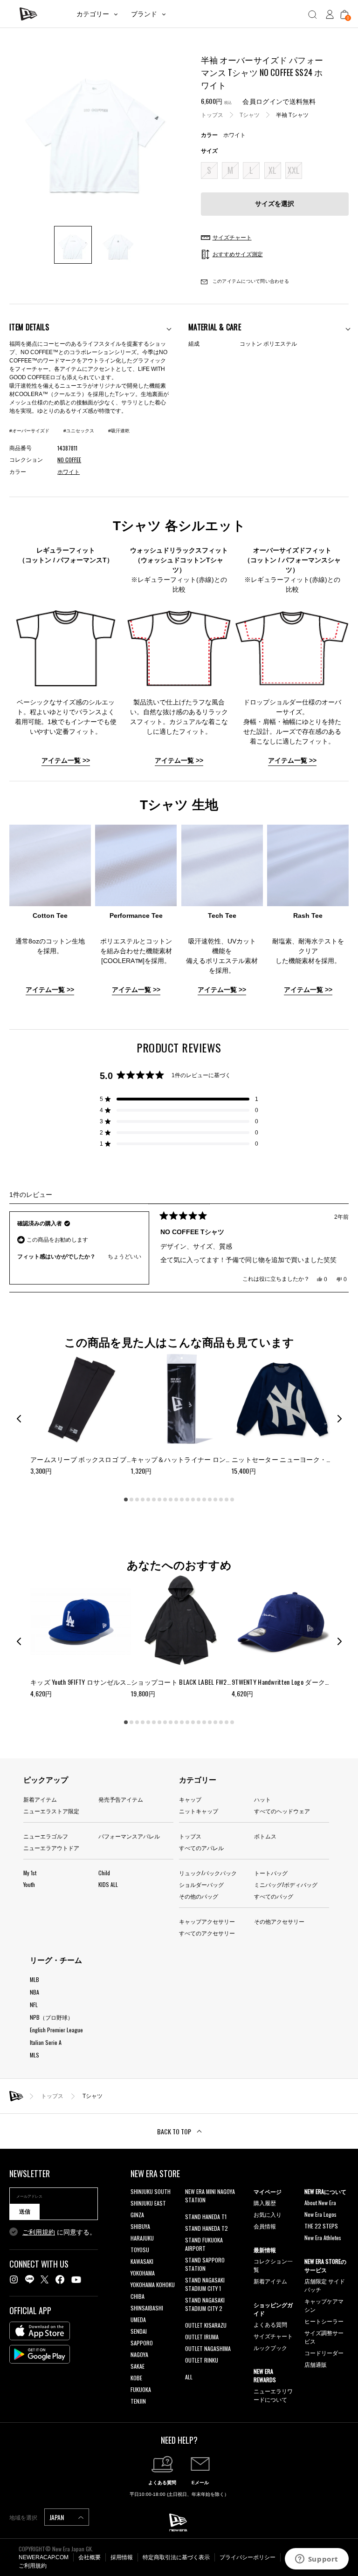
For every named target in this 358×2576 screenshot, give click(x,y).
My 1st (30, 1873)
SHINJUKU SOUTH (151, 2191)
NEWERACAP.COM (44, 2557)
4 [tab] (143, 1500)
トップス (212, 115)
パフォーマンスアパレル (129, 1836)
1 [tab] (126, 1500)
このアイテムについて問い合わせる (250, 281)
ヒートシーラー (324, 2321)
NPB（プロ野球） (52, 2017)
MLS (34, 2055)
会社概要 (89, 2557)
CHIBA (138, 2296)
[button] (179, 1099)
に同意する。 (59, 2232)
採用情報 (122, 2557)
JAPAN (57, 2517)
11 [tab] (182, 1500)
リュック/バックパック (208, 1873)
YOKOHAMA (143, 2273)
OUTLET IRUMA (202, 2337)
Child (104, 1873)
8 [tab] (165, 1500)
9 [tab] (171, 1500)
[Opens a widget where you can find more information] (317, 2560)
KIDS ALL (108, 1884)
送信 (25, 2212)
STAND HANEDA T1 (206, 2217)
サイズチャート (273, 2336)
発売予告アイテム (121, 1799)
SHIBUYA (140, 2226)
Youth (29, 1884)
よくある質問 (270, 2324)
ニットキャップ (199, 1811)
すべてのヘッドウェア (282, 1811)
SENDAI (139, 2331)
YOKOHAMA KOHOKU (153, 2285)
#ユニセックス (79, 431)
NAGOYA (139, 2354)
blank (191, 2211)
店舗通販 (316, 2364)
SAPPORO (142, 2343)
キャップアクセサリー (207, 1921)
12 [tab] (187, 1500)
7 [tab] (159, 1500)
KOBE (136, 2378)
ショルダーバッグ (201, 1884)
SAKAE (138, 2366)
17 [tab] (215, 1500)
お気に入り (268, 2214)
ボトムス (265, 1836)
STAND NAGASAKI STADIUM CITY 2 (205, 2304)
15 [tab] (204, 1500)
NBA (34, 1992)
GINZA (137, 2215)
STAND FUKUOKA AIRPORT (204, 2244)
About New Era (320, 2203)
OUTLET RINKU (202, 2360)
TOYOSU (140, 2250)
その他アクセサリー (279, 1921)
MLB (34, 1979)
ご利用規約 (39, 2232)
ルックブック (270, 2347)
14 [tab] (199, 1500)
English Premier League (56, 2030)
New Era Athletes (323, 2238)
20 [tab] (232, 1500)
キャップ (190, 1799)
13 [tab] (193, 1500)
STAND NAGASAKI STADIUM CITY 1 (205, 2284)
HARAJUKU (142, 2238)
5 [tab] (148, 1500)
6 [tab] (154, 1500)
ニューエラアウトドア (51, 1848)
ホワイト (69, 472)
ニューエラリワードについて (273, 2395)
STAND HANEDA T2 (207, 2228)
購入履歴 (265, 2203)
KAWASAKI (142, 2261)
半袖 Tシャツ (292, 115)
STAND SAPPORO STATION (205, 2264)
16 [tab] (210, 1500)
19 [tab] (227, 1500)
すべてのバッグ (274, 1896)
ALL (189, 2377)
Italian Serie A (46, 2042)
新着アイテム (40, 1799)
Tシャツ (250, 115)
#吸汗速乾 (119, 431)
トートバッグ (271, 1873)
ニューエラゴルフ (46, 1836)
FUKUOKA (141, 2389)
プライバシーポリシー (248, 2557)
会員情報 (265, 2226)
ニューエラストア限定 (51, 1811)
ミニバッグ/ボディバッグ (286, 1884)
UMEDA (138, 2320)
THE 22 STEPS (321, 2226)
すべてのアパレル (201, 1848)
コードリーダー (324, 2353)
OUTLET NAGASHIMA (208, 2348)
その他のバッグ (199, 1896)
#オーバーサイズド (29, 431)
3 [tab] (137, 1500)
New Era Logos (320, 2214)
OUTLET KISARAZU (206, 2325)
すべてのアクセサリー (207, 1933)
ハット (262, 1799)
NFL (34, 2005)
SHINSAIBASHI (147, 2308)
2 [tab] (131, 1500)
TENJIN (138, 2401)
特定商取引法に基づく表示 (176, 2557)
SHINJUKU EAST (148, 2203)
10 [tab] (176, 1500)
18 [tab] (221, 1500)
